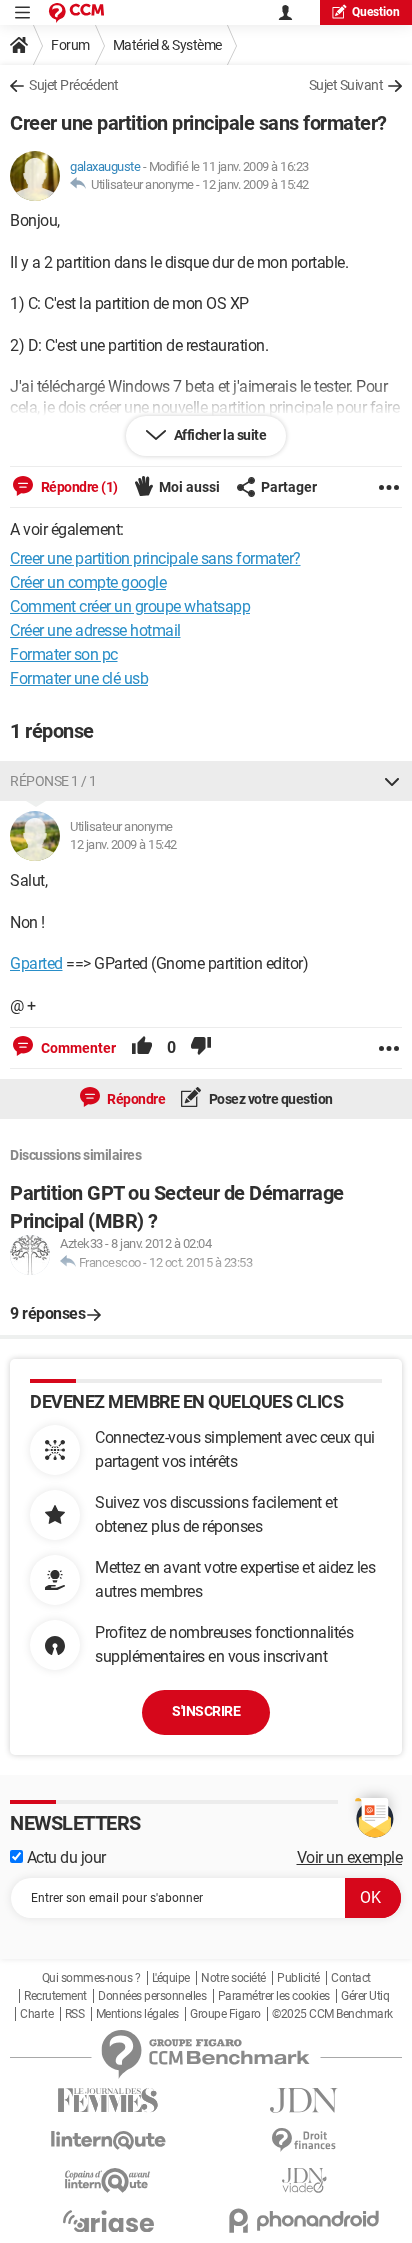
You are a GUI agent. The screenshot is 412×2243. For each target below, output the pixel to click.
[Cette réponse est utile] (142, 1048)
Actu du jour (64, 1857)
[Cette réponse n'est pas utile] (201, 1048)
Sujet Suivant (346, 85)
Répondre (135, 1099)
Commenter (77, 1048)
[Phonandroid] (304, 2220)
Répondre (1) (78, 487)
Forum (70, 45)
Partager (289, 487)
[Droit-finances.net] (304, 2140)
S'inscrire (206, 1711)
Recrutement (55, 1996)
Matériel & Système (167, 45)
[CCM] (76, 12)
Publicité (298, 1978)
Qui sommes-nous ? (91, 1978)
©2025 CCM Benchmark (332, 2014)
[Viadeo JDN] (304, 2180)
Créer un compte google (88, 582)
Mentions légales (137, 2014)
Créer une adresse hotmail (95, 630)
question (376, 12)
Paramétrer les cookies (274, 1996)
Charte (36, 2014)
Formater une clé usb (79, 678)
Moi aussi (189, 487)
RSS (75, 2014)
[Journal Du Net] (304, 2100)
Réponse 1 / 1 (53, 781)
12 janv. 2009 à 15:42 (255, 184)
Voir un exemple (350, 1857)
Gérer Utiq (365, 1996)
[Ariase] (108, 2221)
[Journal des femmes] (108, 2100)
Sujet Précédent (74, 85)
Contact (351, 1978)
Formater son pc (64, 654)
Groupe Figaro (225, 2014)
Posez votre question (269, 1099)
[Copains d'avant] (108, 2180)
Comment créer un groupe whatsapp (130, 606)
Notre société (233, 1978)
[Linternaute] (108, 2140)
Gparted (36, 963)
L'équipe (171, 1978)
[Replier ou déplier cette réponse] (392, 781)
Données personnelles (152, 1996)
